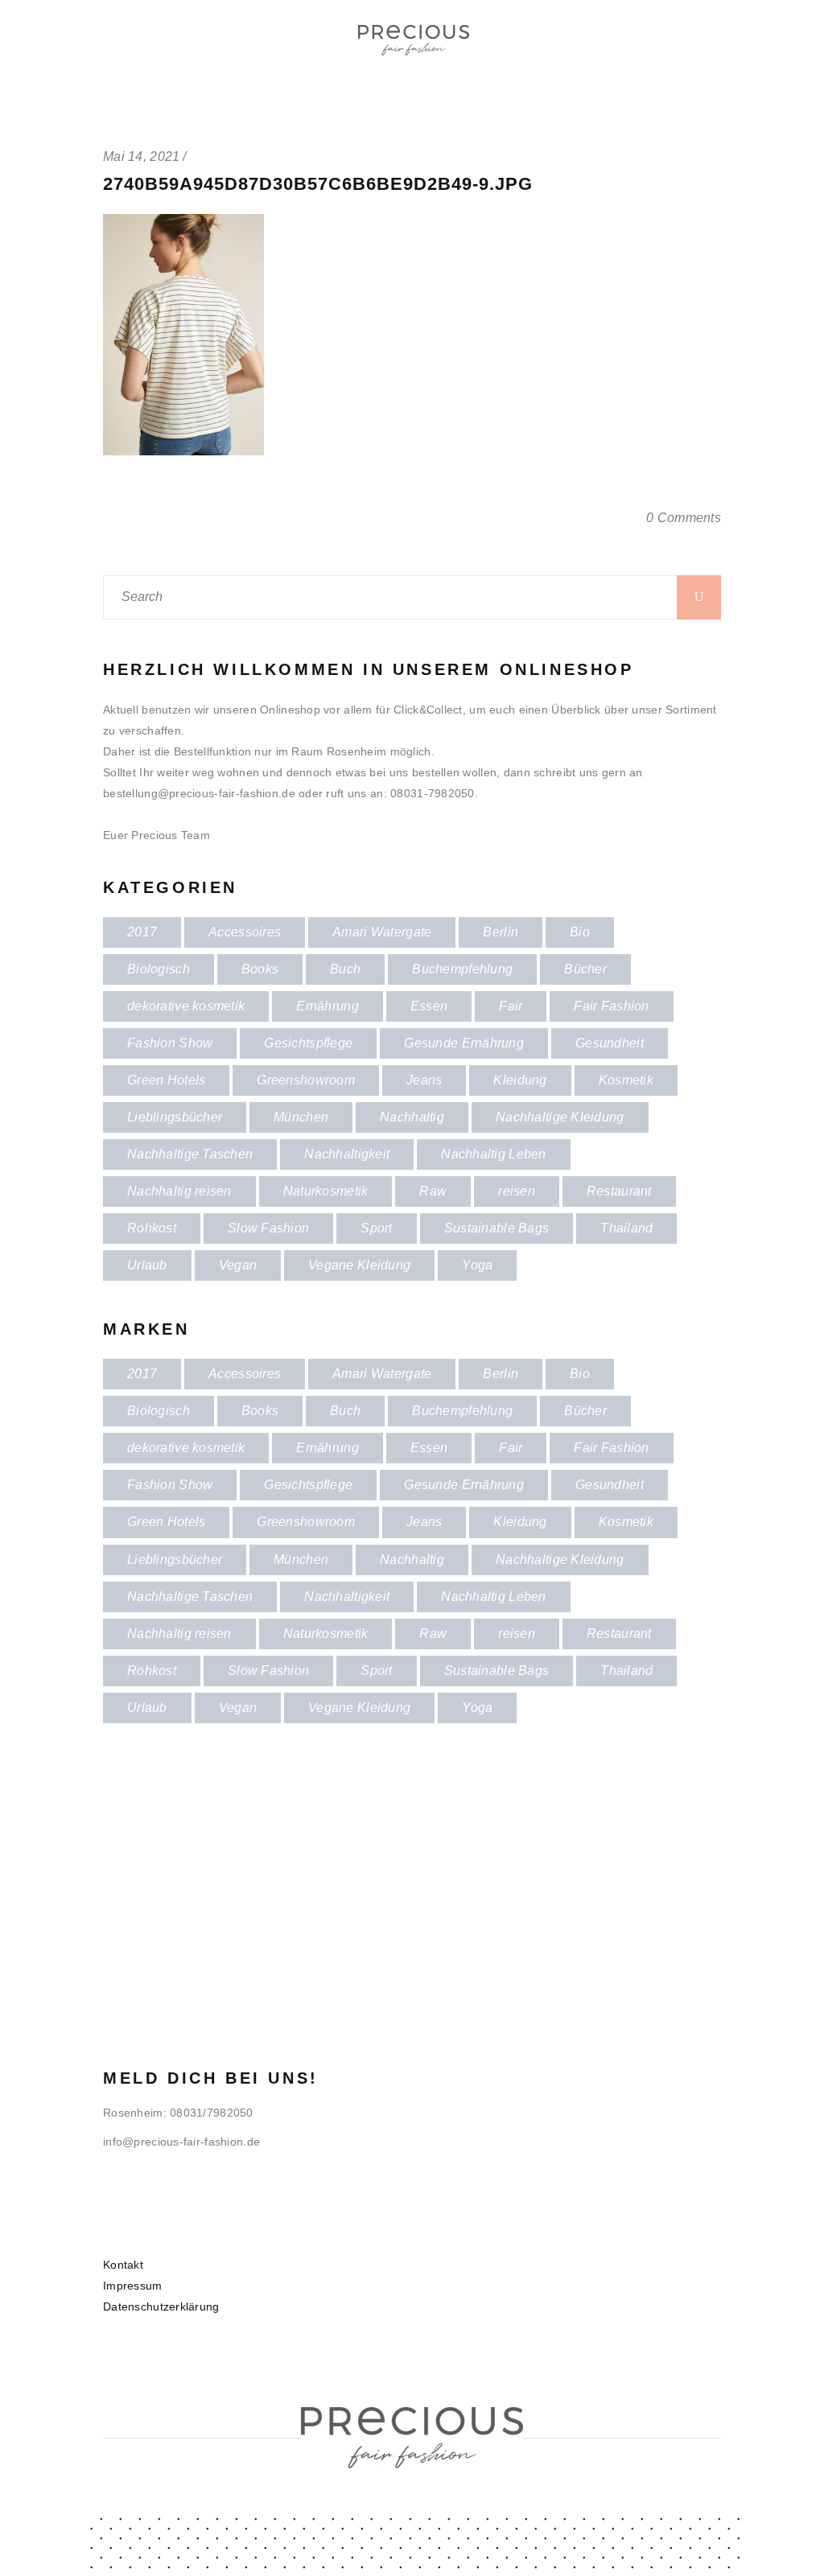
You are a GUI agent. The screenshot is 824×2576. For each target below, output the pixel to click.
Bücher (585, 969)
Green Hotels (166, 1080)
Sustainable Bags (496, 1228)
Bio (580, 932)
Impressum (133, 2286)
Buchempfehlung (462, 969)
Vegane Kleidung (359, 1265)
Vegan (238, 1265)
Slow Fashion (268, 1228)
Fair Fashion (611, 1006)
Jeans (424, 1080)
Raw (433, 1191)
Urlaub (147, 1265)
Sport (376, 1228)
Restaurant (619, 1191)
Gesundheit (610, 1043)
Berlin (501, 932)
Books (260, 969)
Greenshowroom (306, 1080)
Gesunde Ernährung (464, 1043)
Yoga (477, 1265)
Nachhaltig (412, 1117)
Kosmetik (626, 1080)
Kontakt (123, 2265)
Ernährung (328, 1006)
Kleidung (520, 1080)
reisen (517, 1191)
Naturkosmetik (326, 1191)
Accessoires (245, 932)
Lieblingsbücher (175, 1117)
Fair (511, 1006)
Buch (345, 969)
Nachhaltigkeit (347, 1154)
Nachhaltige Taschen (190, 1154)
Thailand (626, 1228)
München (301, 1117)
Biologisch (159, 969)
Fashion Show (170, 1043)
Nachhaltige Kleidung (560, 1117)
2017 (142, 932)
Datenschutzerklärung (161, 2306)
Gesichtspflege (308, 1043)
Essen (429, 1006)
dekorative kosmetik (186, 1006)
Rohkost (152, 1228)
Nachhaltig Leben (493, 1154)
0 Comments (684, 518)
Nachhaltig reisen (179, 1191)
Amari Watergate (382, 932)
